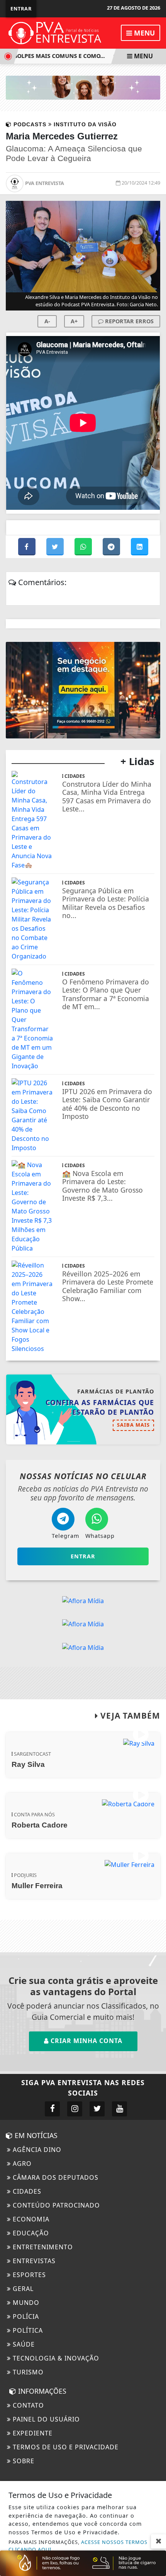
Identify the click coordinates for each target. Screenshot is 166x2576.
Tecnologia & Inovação (55, 2358)
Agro (21, 2164)
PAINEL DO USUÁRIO (45, 2419)
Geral (22, 2289)
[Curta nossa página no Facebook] (52, 2109)
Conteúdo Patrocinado (55, 2205)
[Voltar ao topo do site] (154, 1417)
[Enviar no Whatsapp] (84, 547)
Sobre (23, 2461)
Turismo (27, 2372)
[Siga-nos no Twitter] (97, 2109)
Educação (30, 2233)
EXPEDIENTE (32, 2433)
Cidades (26, 2191)
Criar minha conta (86, 2041)
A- (47, 321)
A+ (74, 321)
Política (27, 2330)
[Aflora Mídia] (83, 87)
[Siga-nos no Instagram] (75, 2109)
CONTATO (27, 2405)
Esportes (28, 2275)
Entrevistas (33, 2261)
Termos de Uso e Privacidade (65, 2447)
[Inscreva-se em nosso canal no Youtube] (119, 2109)
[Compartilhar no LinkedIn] (140, 547)
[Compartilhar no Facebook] (28, 547)
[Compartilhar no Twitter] (56, 547)
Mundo (25, 2303)
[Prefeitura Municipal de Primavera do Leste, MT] (83, 2562)
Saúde (23, 2344)
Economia (30, 2219)
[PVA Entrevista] (55, 32)
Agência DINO (36, 2150)
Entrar (21, 8)
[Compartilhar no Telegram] (112, 547)
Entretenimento (42, 2247)
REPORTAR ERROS (129, 321)
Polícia (25, 2316)
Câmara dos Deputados (55, 2177)
